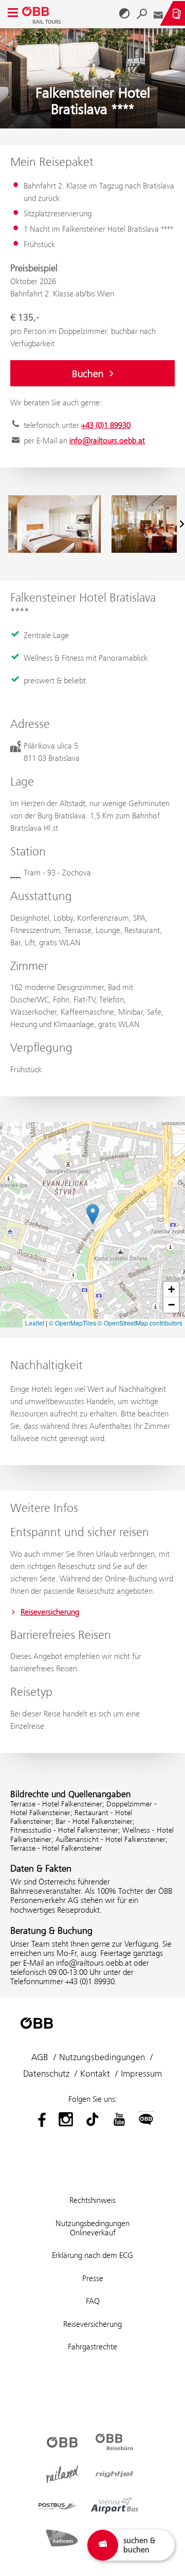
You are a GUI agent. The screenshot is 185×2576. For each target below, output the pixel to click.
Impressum (141, 2074)
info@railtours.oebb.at (107, 441)
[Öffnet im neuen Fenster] (39, 2119)
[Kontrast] (124, 13)
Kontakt (95, 2074)
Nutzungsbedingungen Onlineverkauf (92, 2228)
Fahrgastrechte (92, 2347)
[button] (93, 1214)
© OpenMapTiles (72, 1323)
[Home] (43, 13)
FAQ (93, 2301)
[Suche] (142, 13)
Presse (93, 2278)
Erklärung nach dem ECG (92, 2255)
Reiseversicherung (50, 1612)
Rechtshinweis (92, 2200)
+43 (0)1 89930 (106, 425)
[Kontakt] (158, 13)
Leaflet (35, 1323)
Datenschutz (46, 2074)
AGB (40, 2057)
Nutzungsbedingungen (102, 2057)
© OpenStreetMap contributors (140, 1323)
